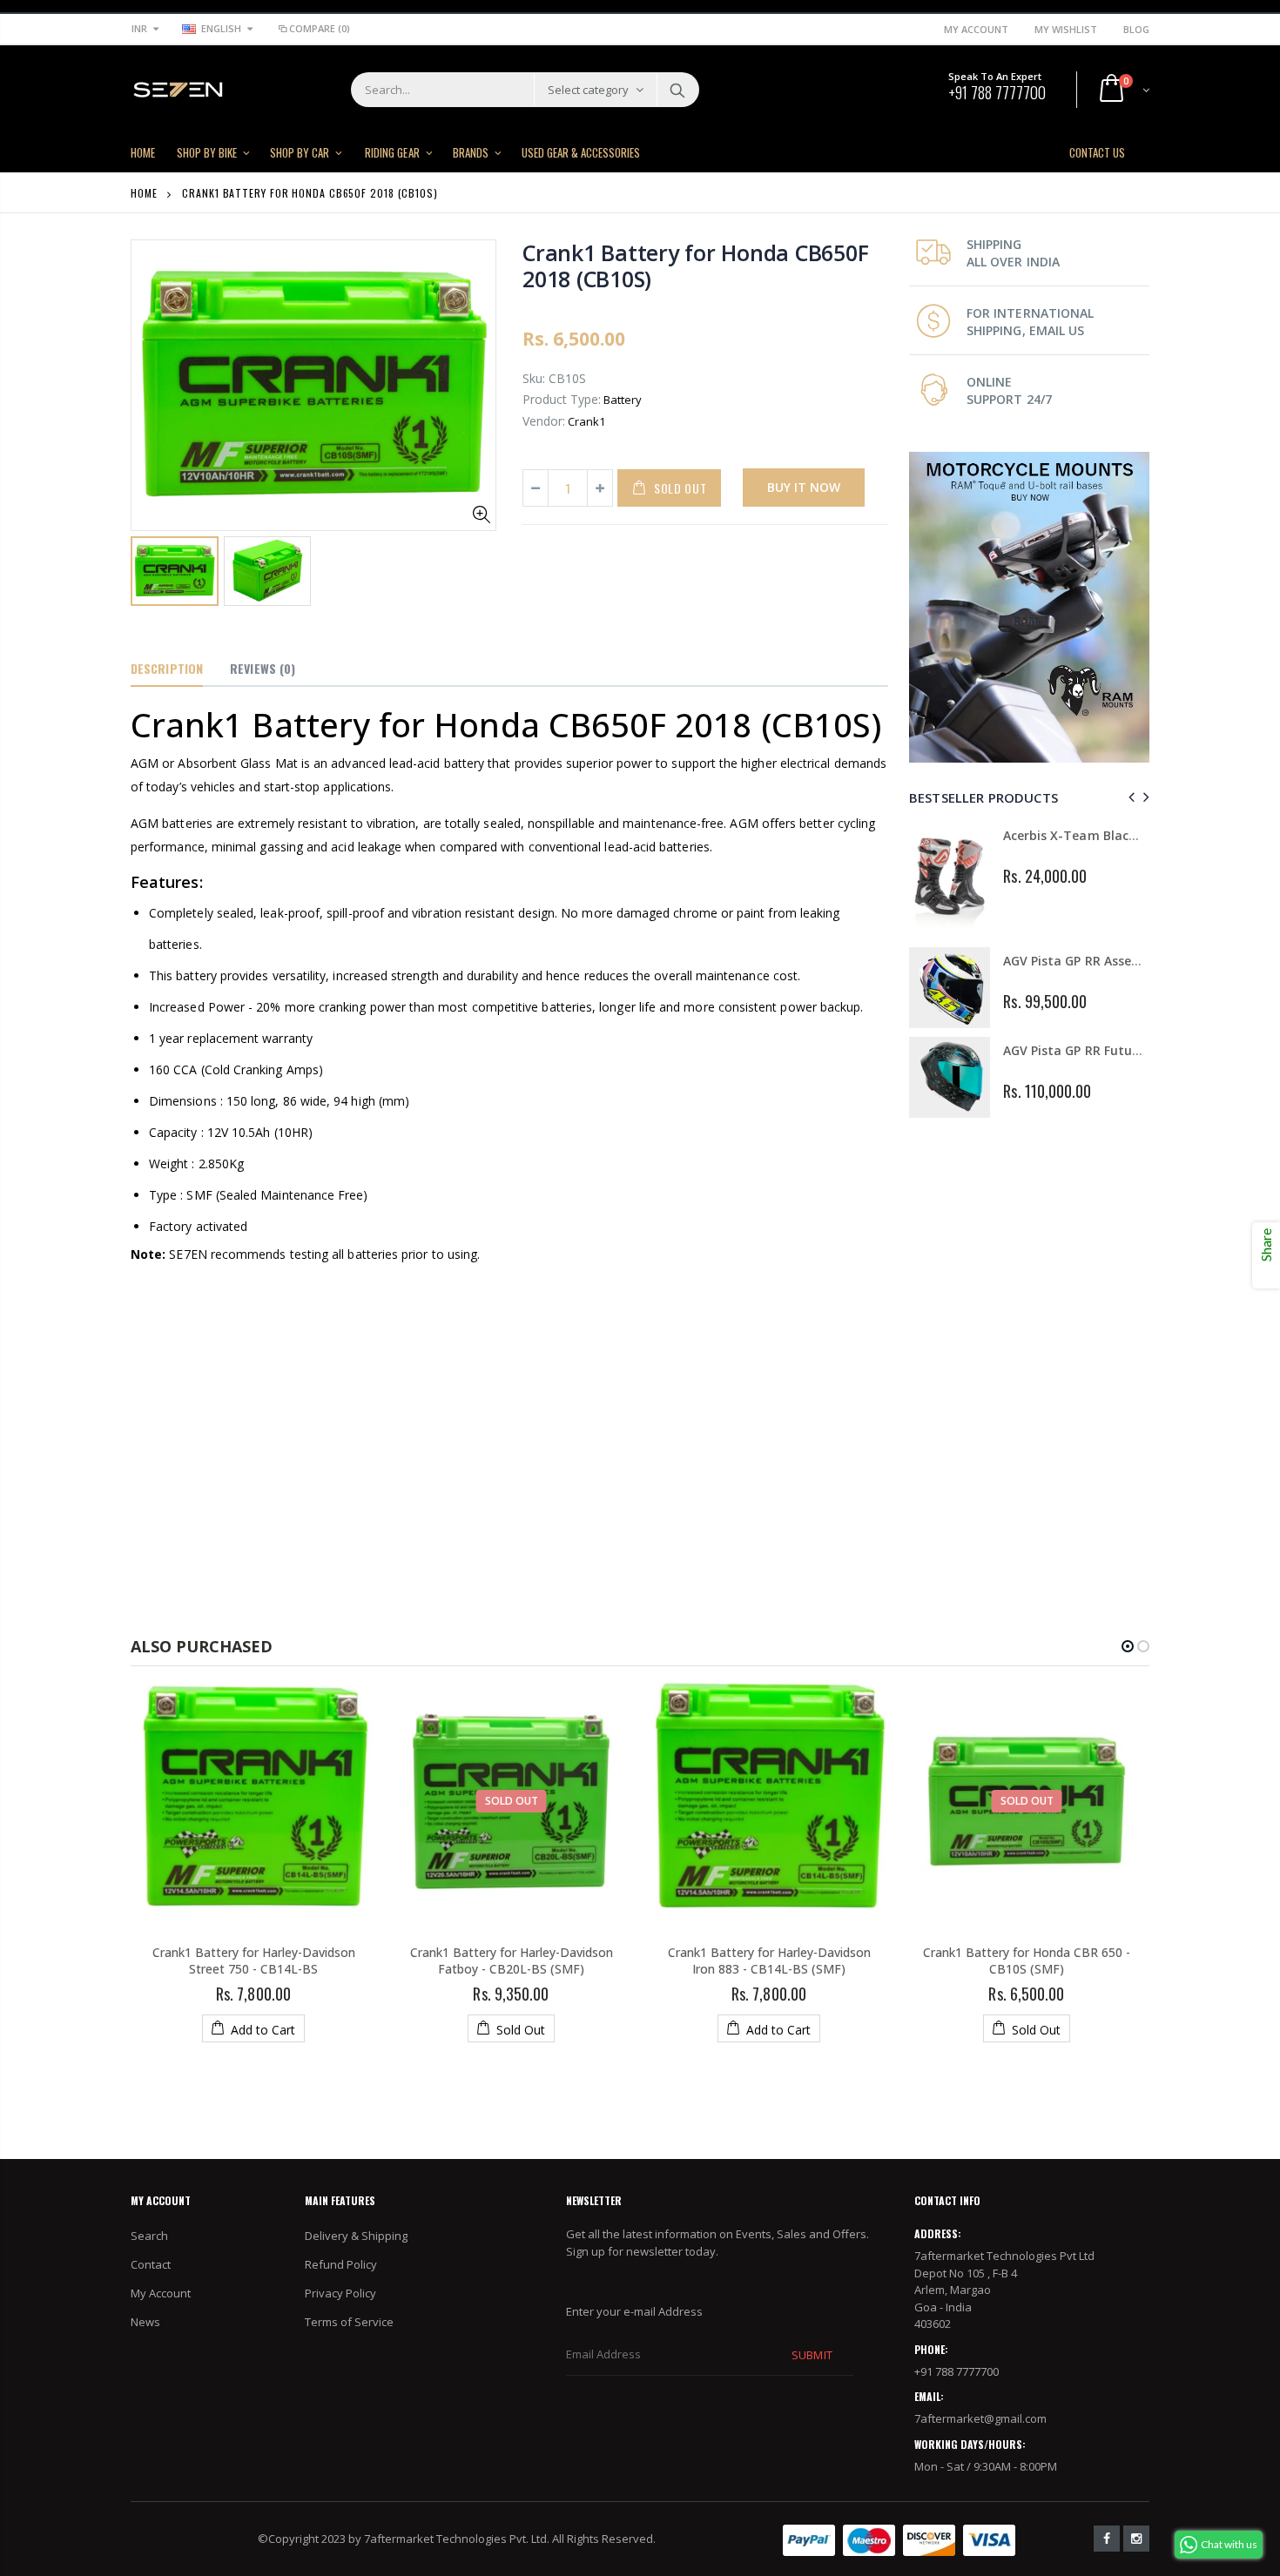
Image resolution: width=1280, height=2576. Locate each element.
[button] (1128, 1646)
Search (677, 90)
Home (144, 193)
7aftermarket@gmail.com (980, 2418)
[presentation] (1129, 797)
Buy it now (804, 487)
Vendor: (544, 421)
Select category (588, 90)
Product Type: (562, 399)
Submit (812, 2355)
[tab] (167, 669)
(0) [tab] (263, 668)
